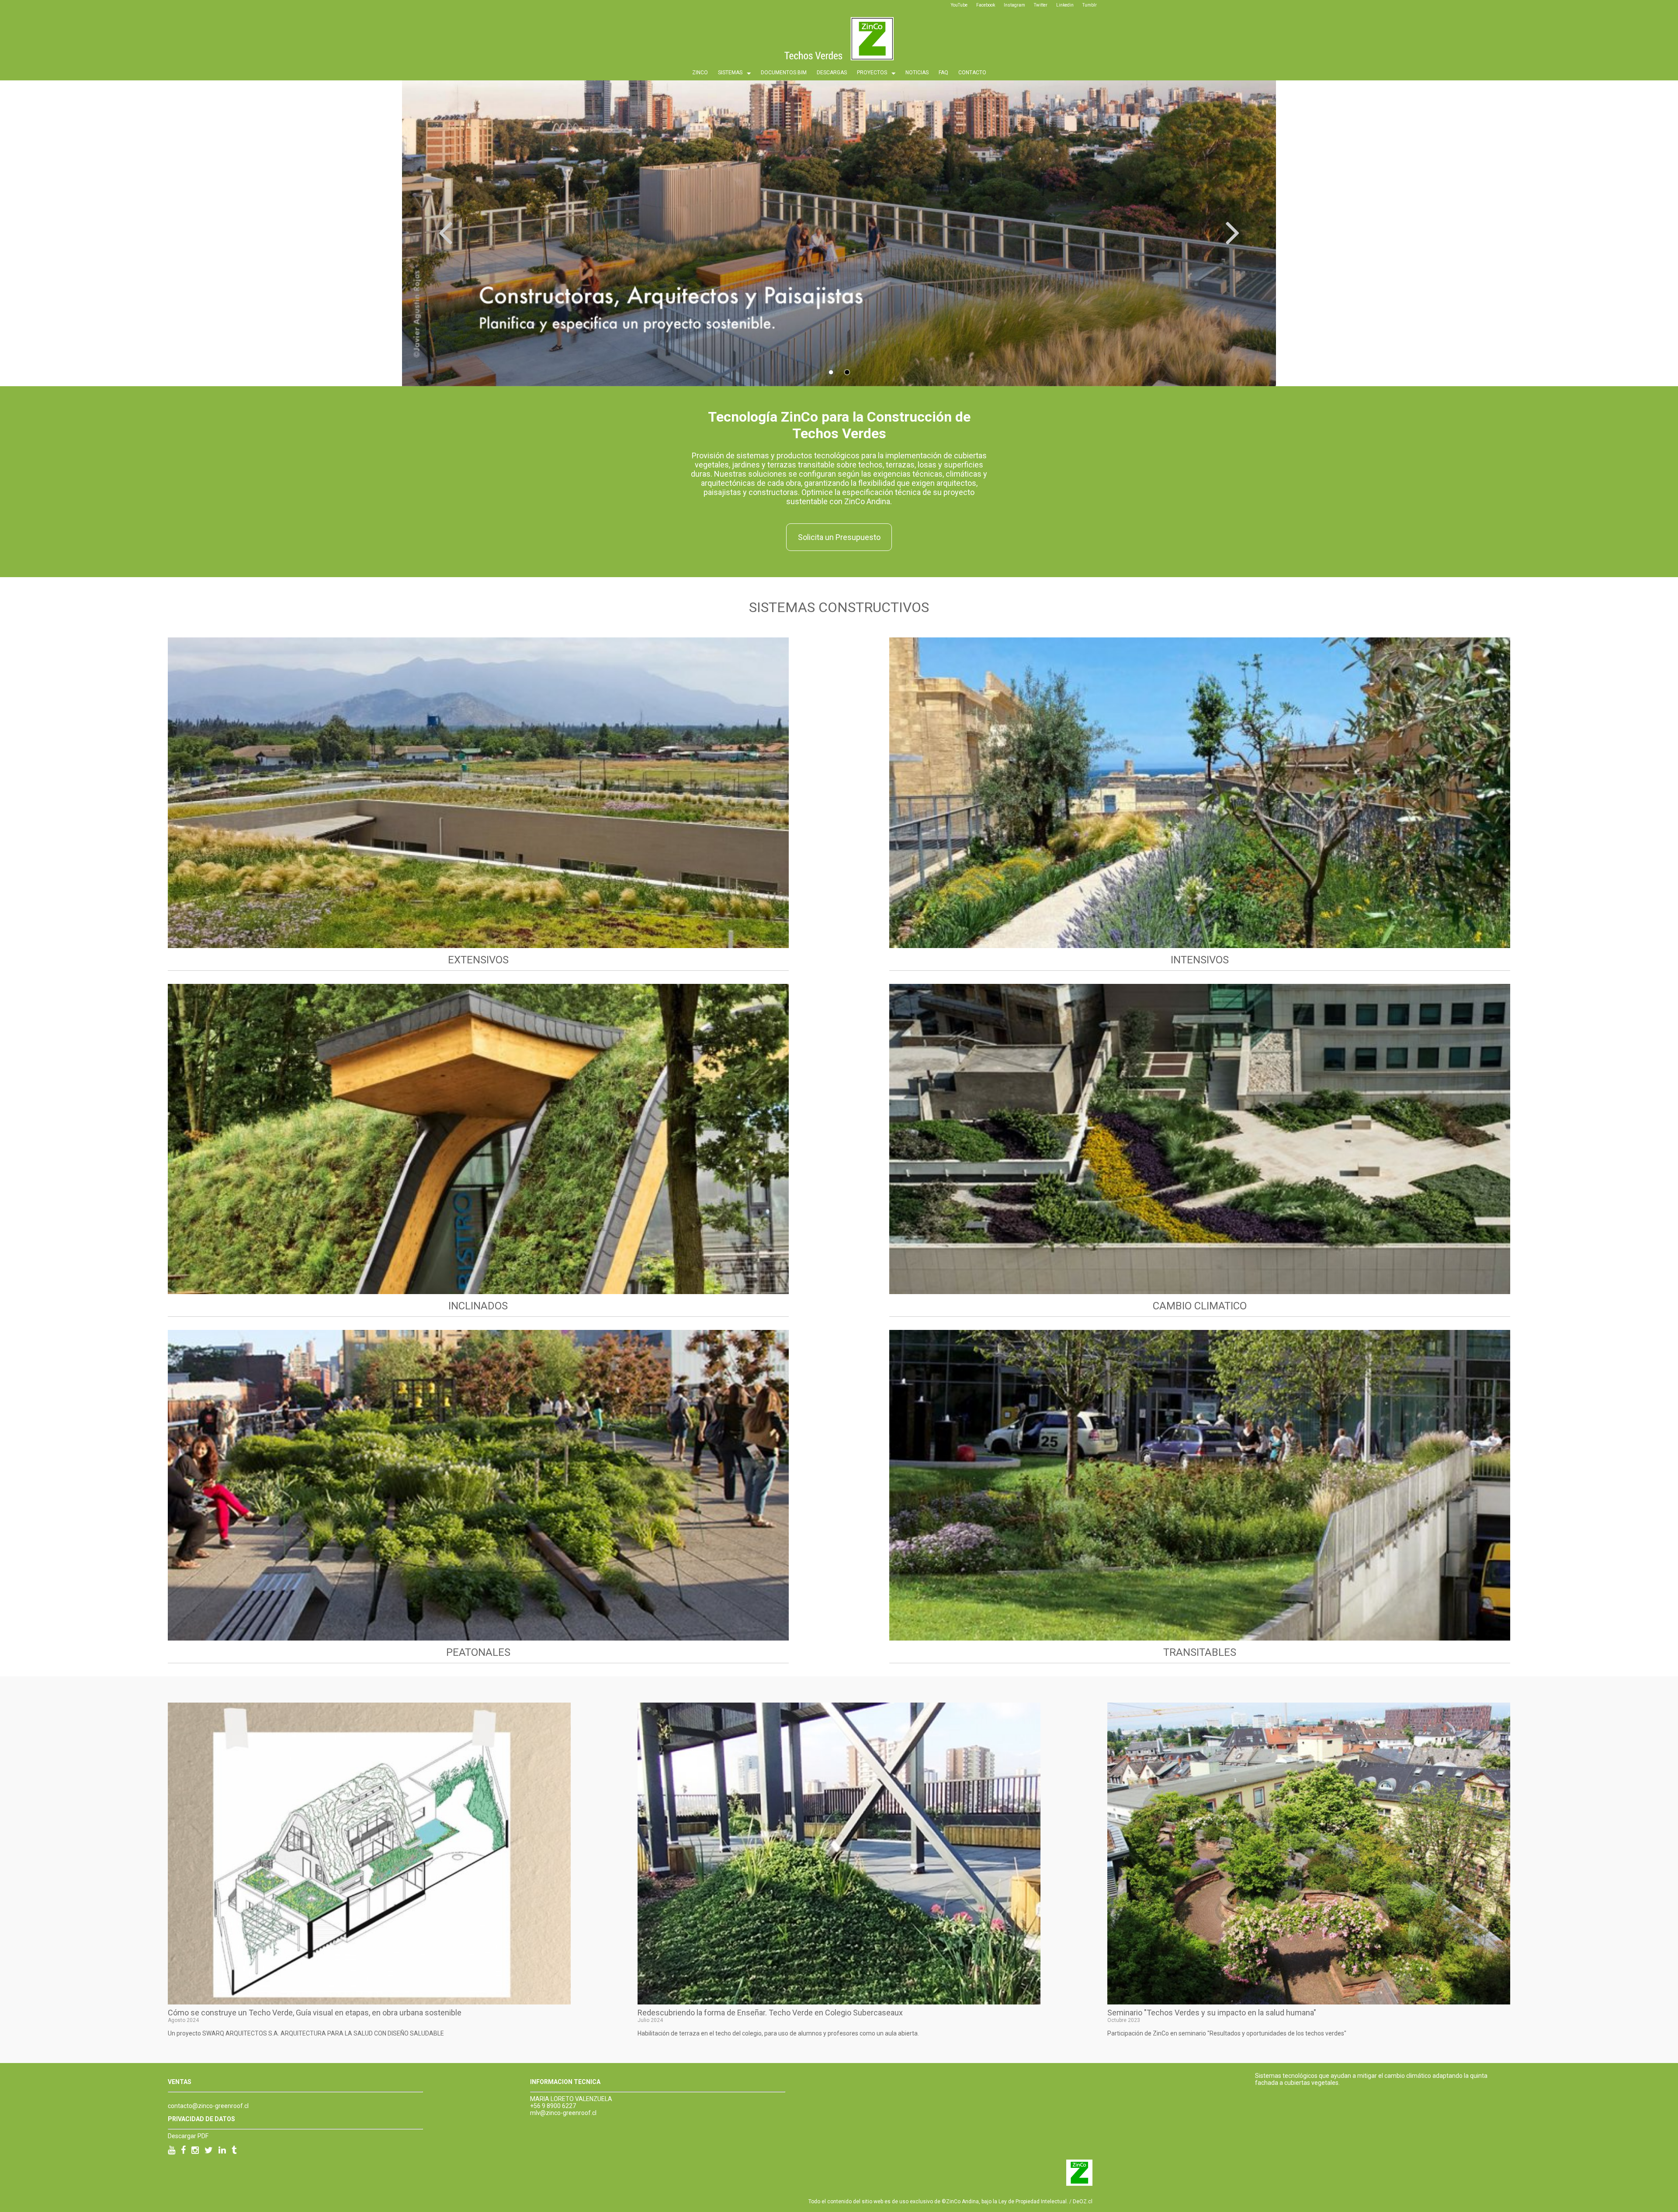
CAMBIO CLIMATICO (1200, 1306)
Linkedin (1065, 5)
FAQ (943, 73)
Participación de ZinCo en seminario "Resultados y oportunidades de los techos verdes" (1227, 2033)
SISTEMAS (730, 73)
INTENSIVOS (1200, 960)
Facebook (986, 5)
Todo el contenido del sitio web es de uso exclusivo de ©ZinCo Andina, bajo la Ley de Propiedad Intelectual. (938, 2202)
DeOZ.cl (1083, 2202)
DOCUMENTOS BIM (784, 73)
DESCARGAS (832, 73)
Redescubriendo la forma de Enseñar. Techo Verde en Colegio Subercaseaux (770, 2013)
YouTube (959, 5)
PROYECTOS (872, 73)
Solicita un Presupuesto (839, 537)
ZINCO (700, 73)
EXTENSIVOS (478, 960)
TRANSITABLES (1200, 1652)
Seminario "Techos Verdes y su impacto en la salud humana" (1212, 2013)
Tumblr (1090, 5)
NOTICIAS (917, 73)
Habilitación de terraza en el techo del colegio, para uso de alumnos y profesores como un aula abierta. (778, 2033)
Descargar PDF (188, 2136)
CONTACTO (972, 73)
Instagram (1014, 5)
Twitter (1041, 5)
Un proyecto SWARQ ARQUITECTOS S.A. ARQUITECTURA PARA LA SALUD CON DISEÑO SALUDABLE (306, 2033)
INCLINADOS (478, 1306)
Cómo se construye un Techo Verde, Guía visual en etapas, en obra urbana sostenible (315, 2013)
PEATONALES (478, 1652)
